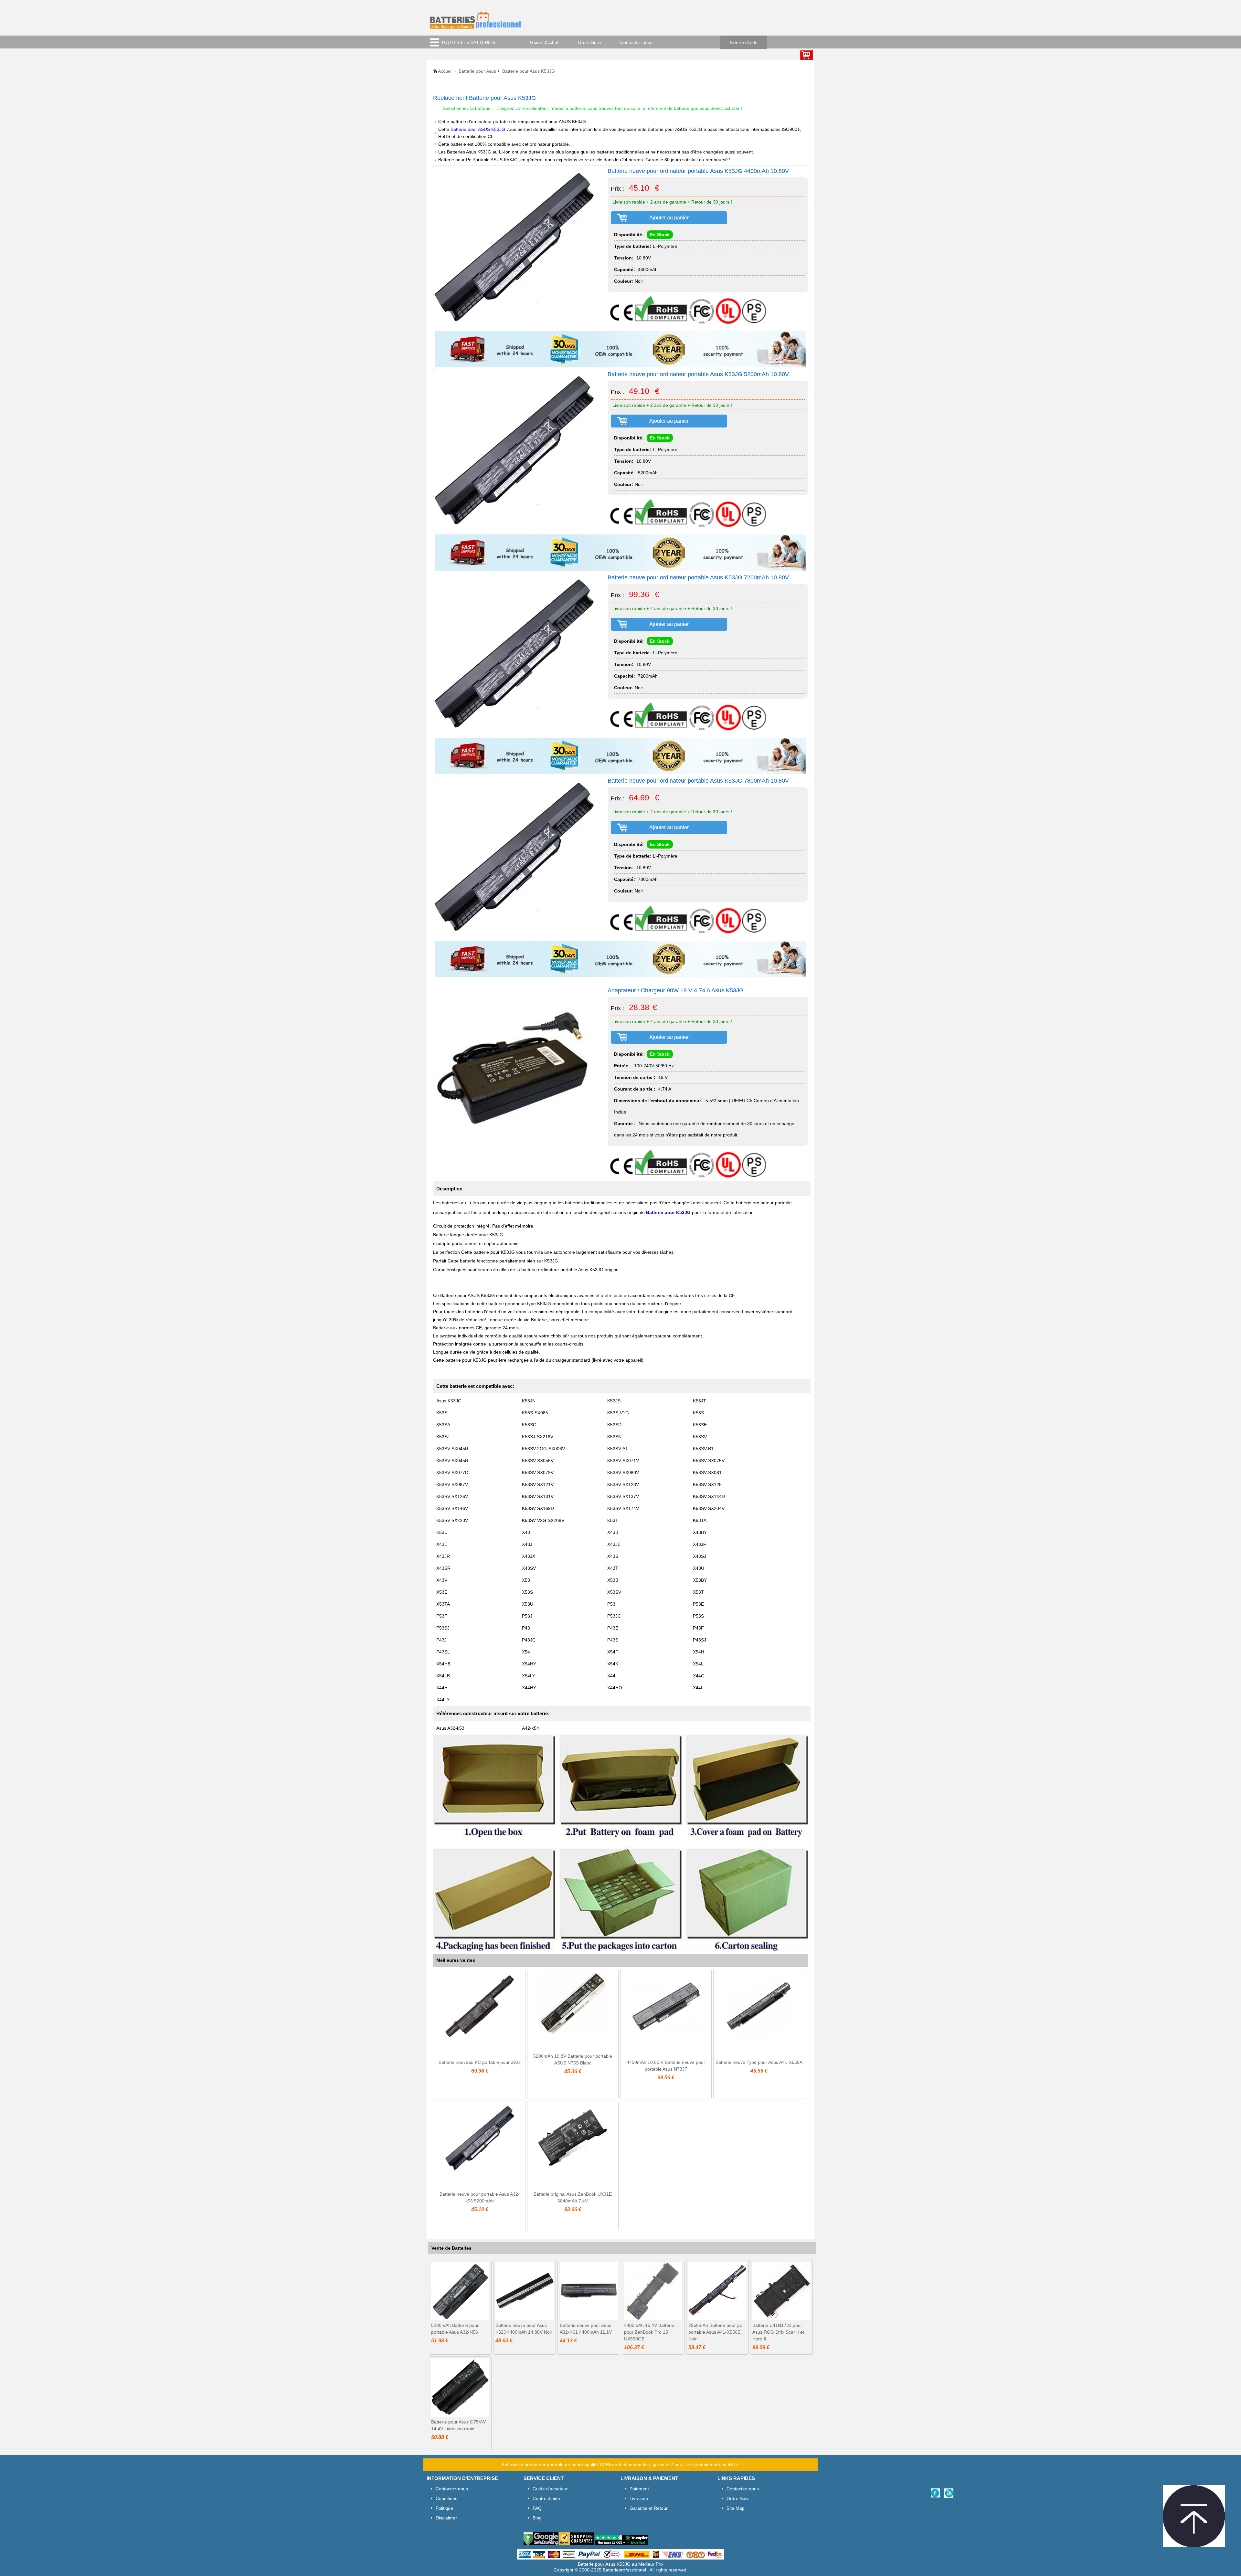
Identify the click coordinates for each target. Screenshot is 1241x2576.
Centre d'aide (744, 42)
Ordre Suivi (589, 42)
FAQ (537, 2508)
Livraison (639, 2498)
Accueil (445, 71)
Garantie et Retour (649, 2508)
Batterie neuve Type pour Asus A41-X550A (759, 2062)
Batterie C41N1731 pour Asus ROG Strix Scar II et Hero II (778, 2332)
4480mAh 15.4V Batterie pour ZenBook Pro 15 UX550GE (649, 2332)
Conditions (446, 2498)
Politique (444, 2508)
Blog (537, 2518)
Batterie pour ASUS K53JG (478, 129)
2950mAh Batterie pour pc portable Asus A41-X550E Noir (715, 2332)
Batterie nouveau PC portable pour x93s (480, 2062)
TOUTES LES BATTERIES (468, 42)
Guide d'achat (544, 42)
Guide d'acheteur (550, 2489)
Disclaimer (446, 2518)
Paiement (639, 2489)
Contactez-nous (636, 42)
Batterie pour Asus (477, 71)
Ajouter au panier (669, 218)
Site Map (736, 2508)
